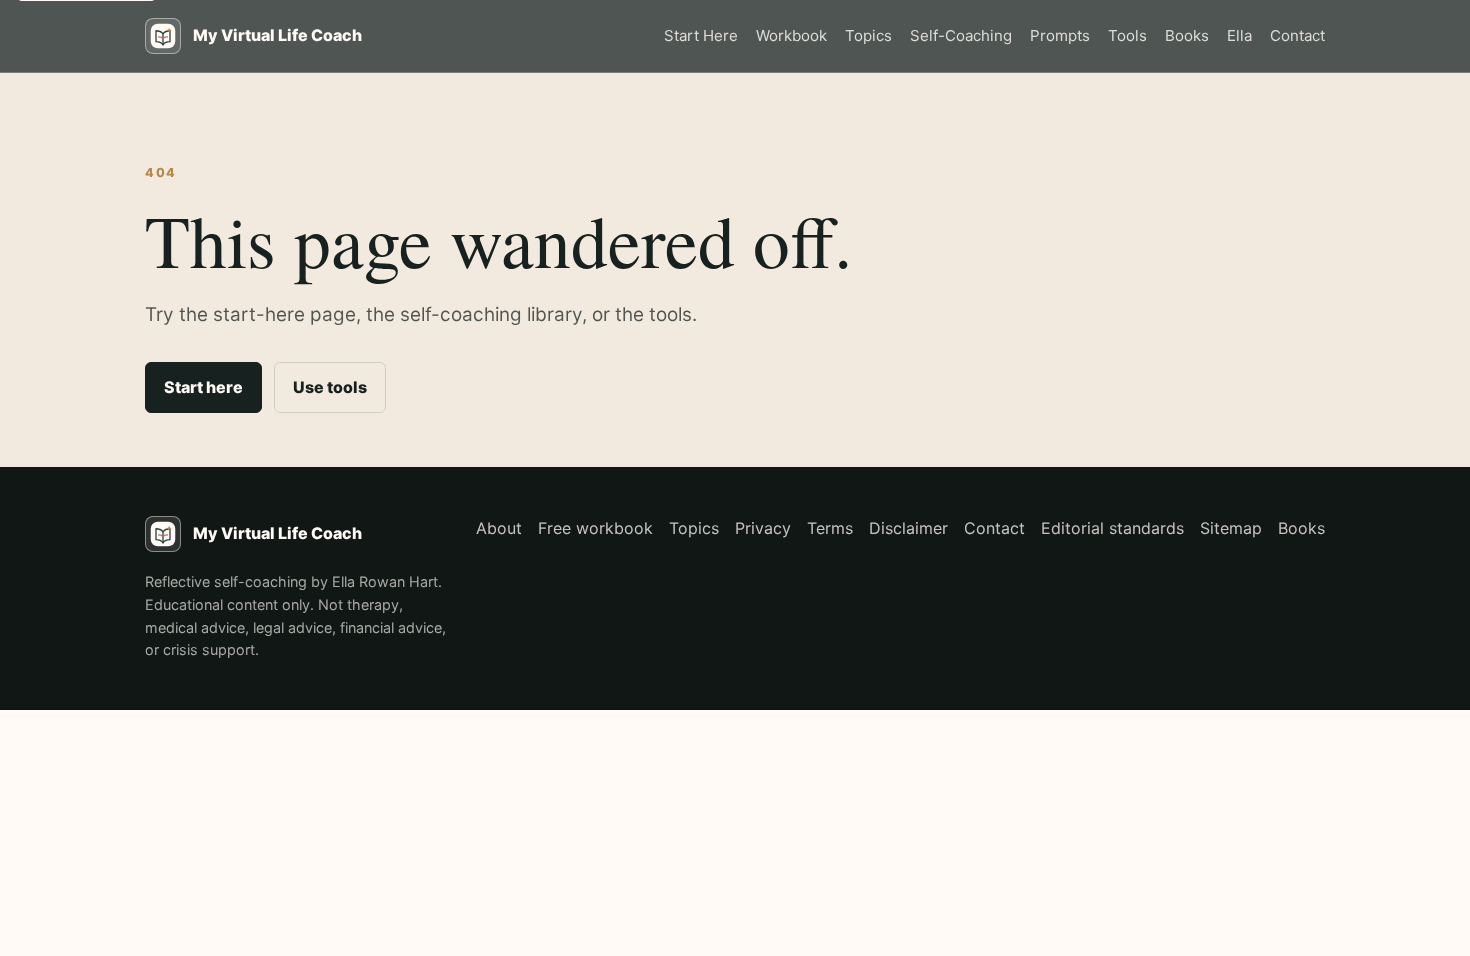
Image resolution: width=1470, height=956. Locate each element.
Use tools (330, 387)
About (499, 528)
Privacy (763, 528)
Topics (868, 35)
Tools (1127, 35)
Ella (1239, 35)
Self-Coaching (961, 35)
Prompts (1060, 35)
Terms (830, 528)
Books (1187, 35)
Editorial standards (1112, 528)
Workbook (791, 35)
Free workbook (595, 528)
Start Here (701, 35)
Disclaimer (908, 528)
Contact (1297, 35)
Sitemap (1231, 528)
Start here (203, 387)
